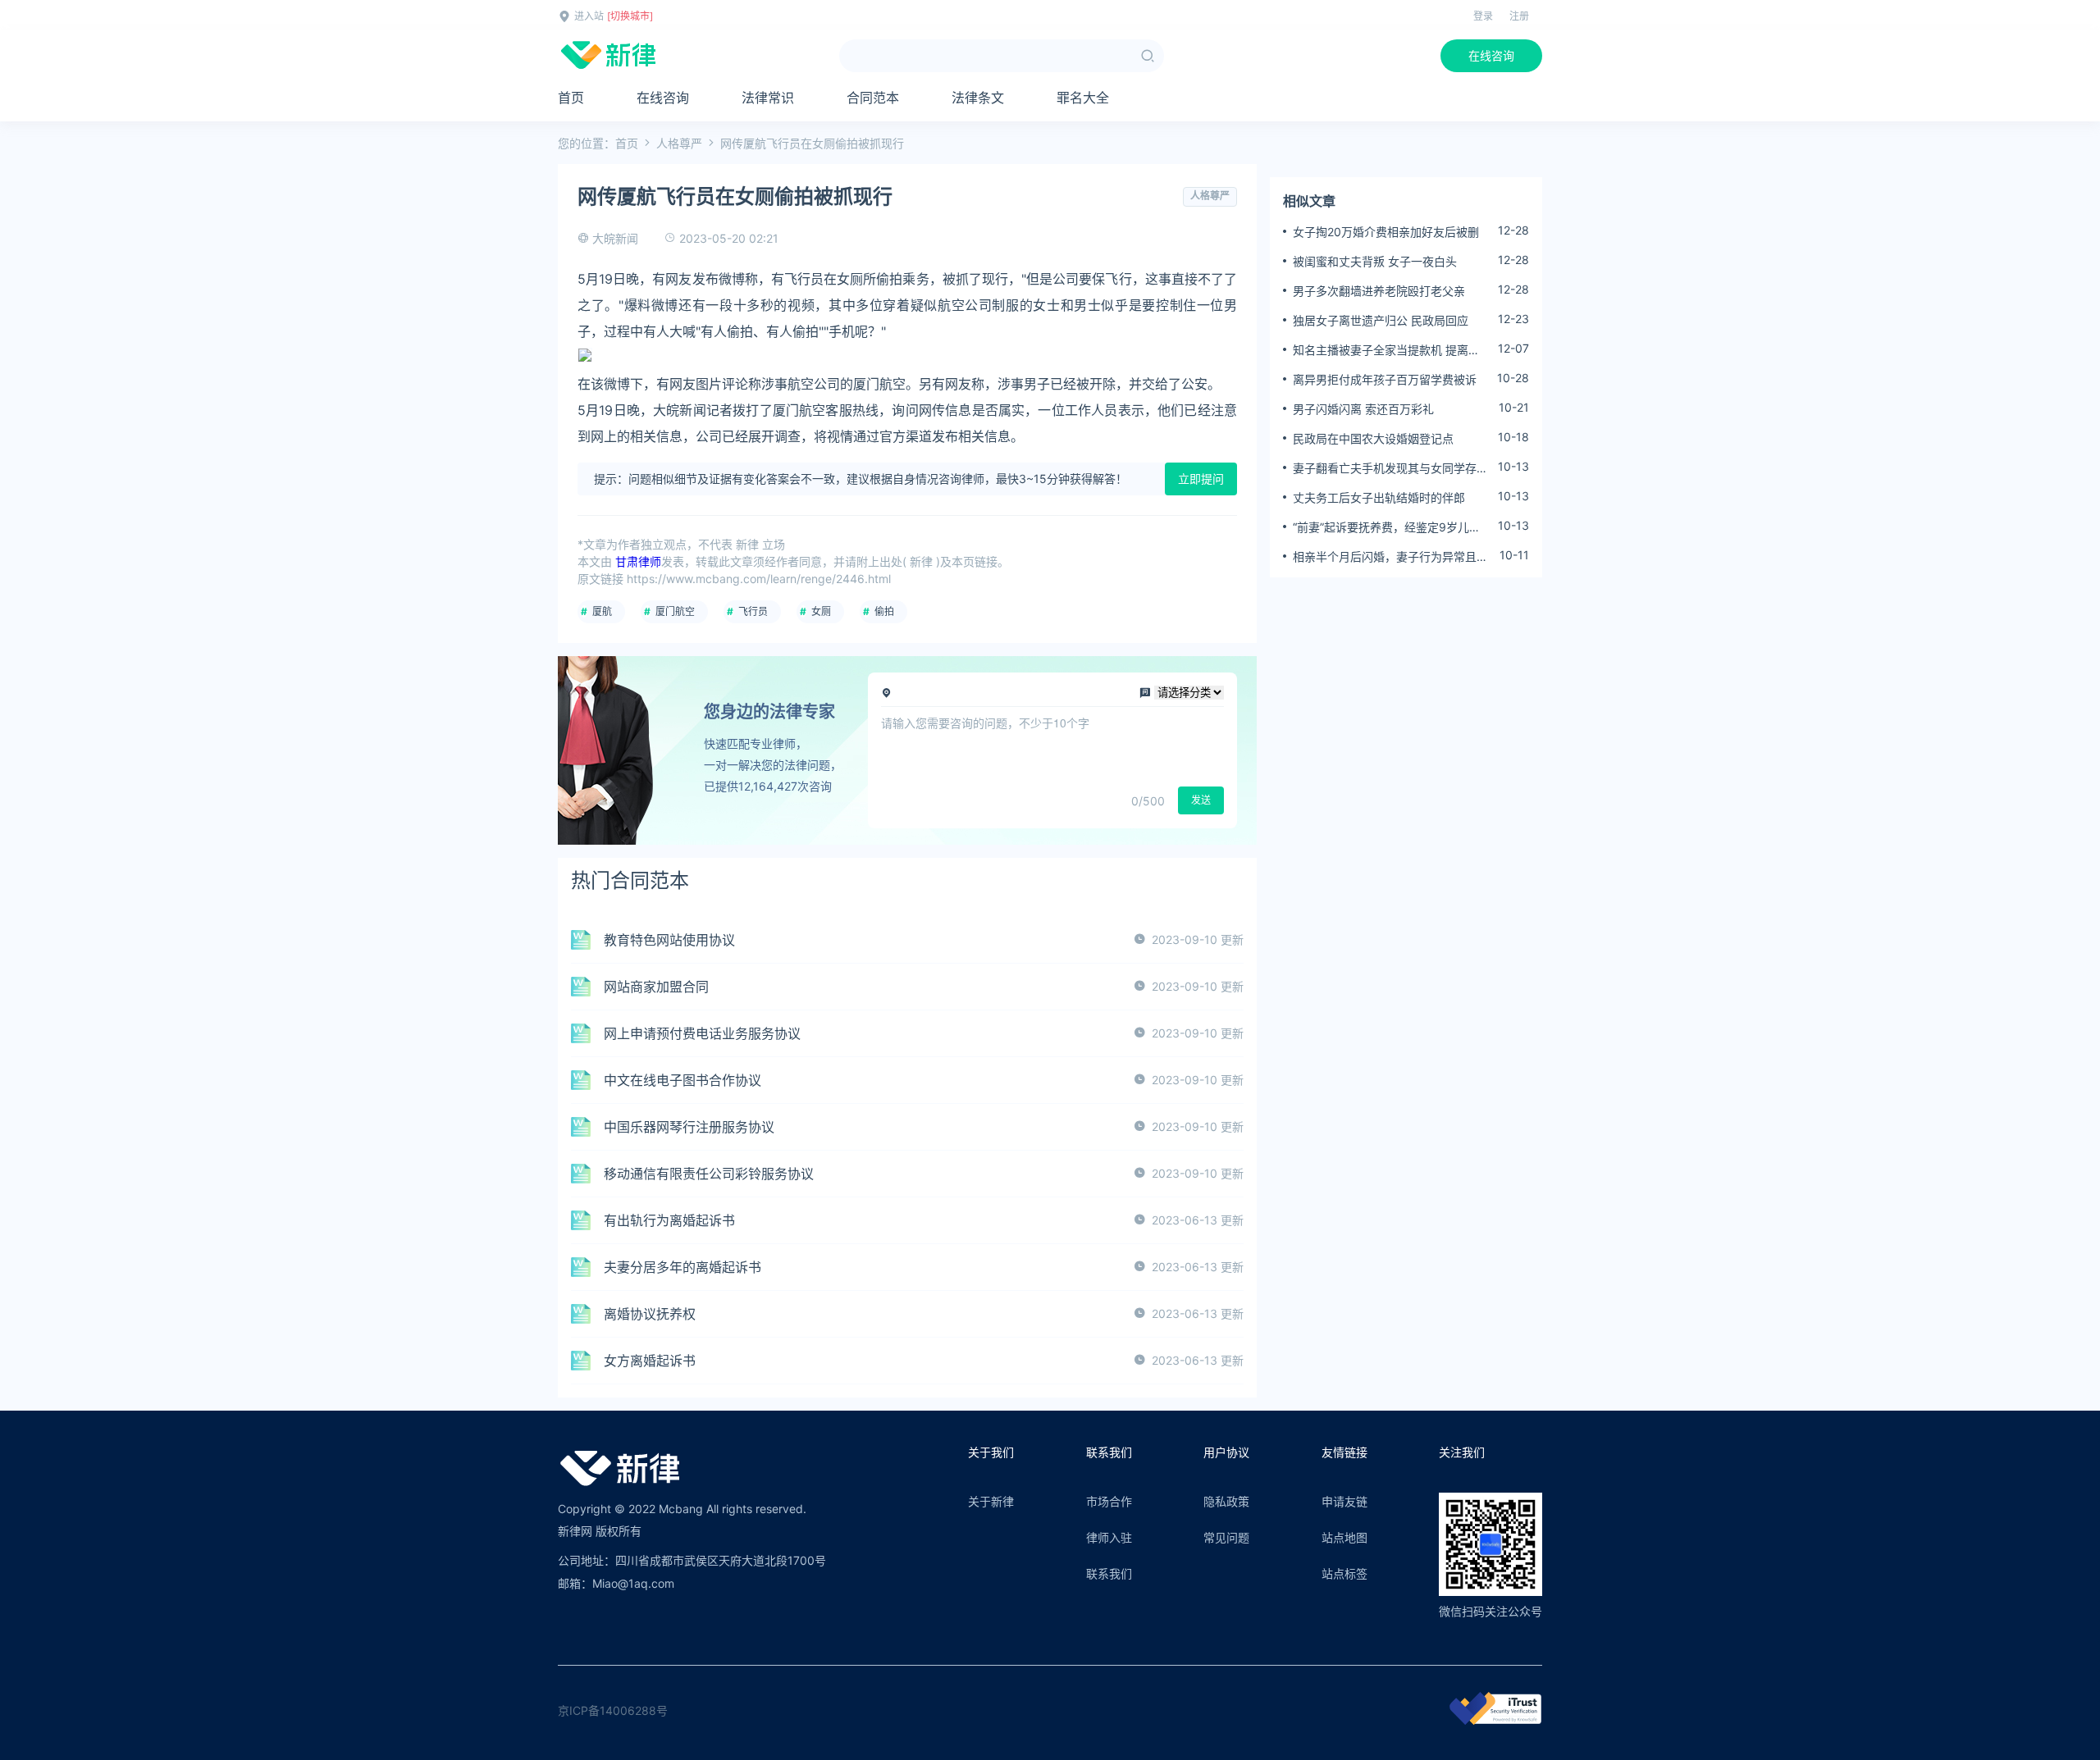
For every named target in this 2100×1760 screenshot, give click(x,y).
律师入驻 (1109, 1537)
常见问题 (1226, 1537)
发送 (1201, 800)
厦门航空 (675, 611)
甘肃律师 (638, 561)
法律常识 (768, 98)
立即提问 (1201, 479)
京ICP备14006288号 (613, 1710)
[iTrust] (1495, 1720)
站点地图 (1344, 1537)
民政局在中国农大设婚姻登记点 (1373, 438)
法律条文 (978, 98)
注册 (1519, 16)
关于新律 (991, 1501)
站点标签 (1344, 1573)
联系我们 (1109, 1573)
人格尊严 (679, 143)
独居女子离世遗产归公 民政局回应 (1381, 320)
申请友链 (1344, 1501)
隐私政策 (1226, 1501)
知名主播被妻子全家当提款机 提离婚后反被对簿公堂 (1386, 350)
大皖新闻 (615, 238)
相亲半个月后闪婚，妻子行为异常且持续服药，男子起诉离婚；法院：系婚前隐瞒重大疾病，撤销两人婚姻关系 (1390, 557)
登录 (1483, 16)
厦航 (602, 611)
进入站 (589, 16)
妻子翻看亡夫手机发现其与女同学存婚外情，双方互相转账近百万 (1390, 468)
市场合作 (1109, 1501)
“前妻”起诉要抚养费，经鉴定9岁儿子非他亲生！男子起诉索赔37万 (1387, 527)
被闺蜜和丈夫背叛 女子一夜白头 (1375, 261)
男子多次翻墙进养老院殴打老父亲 (1379, 291)
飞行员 (753, 611)
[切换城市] (630, 16)
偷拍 (884, 611)
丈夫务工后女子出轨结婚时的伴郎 (1379, 497)
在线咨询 (1491, 55)
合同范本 (873, 98)
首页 (571, 98)
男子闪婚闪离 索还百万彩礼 (1363, 409)
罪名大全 (1083, 98)
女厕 (821, 611)
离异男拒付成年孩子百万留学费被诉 (1385, 379)
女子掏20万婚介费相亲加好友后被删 (1386, 232)
